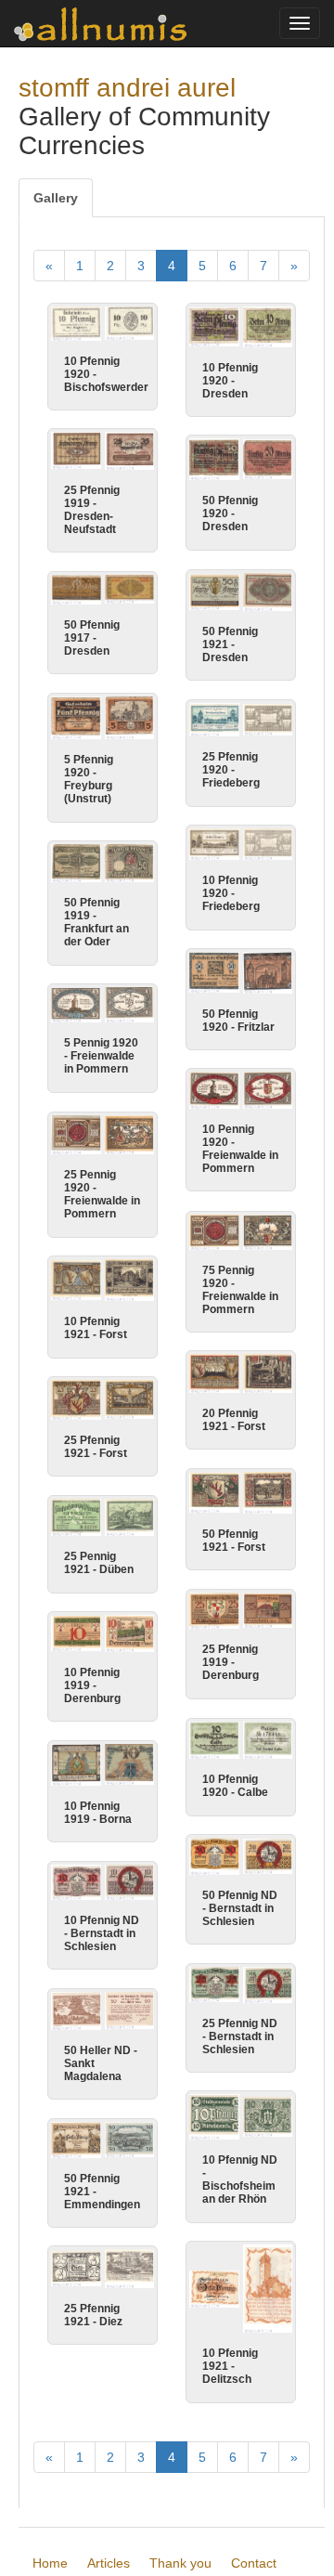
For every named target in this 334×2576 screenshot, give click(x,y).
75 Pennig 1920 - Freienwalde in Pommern (240, 1290)
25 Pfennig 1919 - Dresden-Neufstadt (92, 510)
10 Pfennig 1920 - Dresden (230, 381)
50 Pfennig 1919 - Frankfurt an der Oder (96, 922)
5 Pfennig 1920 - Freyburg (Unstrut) (89, 779)
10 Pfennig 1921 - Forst (96, 1328)
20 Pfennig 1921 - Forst (234, 1420)
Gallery (56, 198)
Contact (254, 2563)
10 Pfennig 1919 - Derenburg (92, 1685)
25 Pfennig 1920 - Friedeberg (231, 770)
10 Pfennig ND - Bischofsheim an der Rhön (240, 2179)
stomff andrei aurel (127, 88)
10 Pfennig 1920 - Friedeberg (231, 893)
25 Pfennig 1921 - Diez (93, 2315)
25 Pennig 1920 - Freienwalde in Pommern (102, 1194)
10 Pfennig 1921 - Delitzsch (230, 2366)
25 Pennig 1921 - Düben (99, 1563)
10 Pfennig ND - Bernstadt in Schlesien (102, 1933)
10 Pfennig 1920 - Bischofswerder (106, 374)
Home (50, 2563)
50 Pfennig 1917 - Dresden (92, 638)
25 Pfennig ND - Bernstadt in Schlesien (240, 2036)
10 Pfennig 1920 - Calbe (235, 1786)
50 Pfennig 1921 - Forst (234, 1541)
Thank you (180, 2563)
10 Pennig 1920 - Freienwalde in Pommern (240, 1149)
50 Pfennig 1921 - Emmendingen (102, 2192)
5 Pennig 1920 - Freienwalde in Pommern (101, 1056)
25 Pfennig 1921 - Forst (96, 1447)
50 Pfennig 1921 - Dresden (230, 644)
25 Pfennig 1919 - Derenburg (231, 1662)
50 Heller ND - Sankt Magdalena (101, 2063)
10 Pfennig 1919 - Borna (98, 1813)
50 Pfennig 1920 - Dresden (230, 514)
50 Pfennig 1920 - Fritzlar (238, 1021)
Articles (109, 2563)
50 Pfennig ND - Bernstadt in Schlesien (240, 1908)
